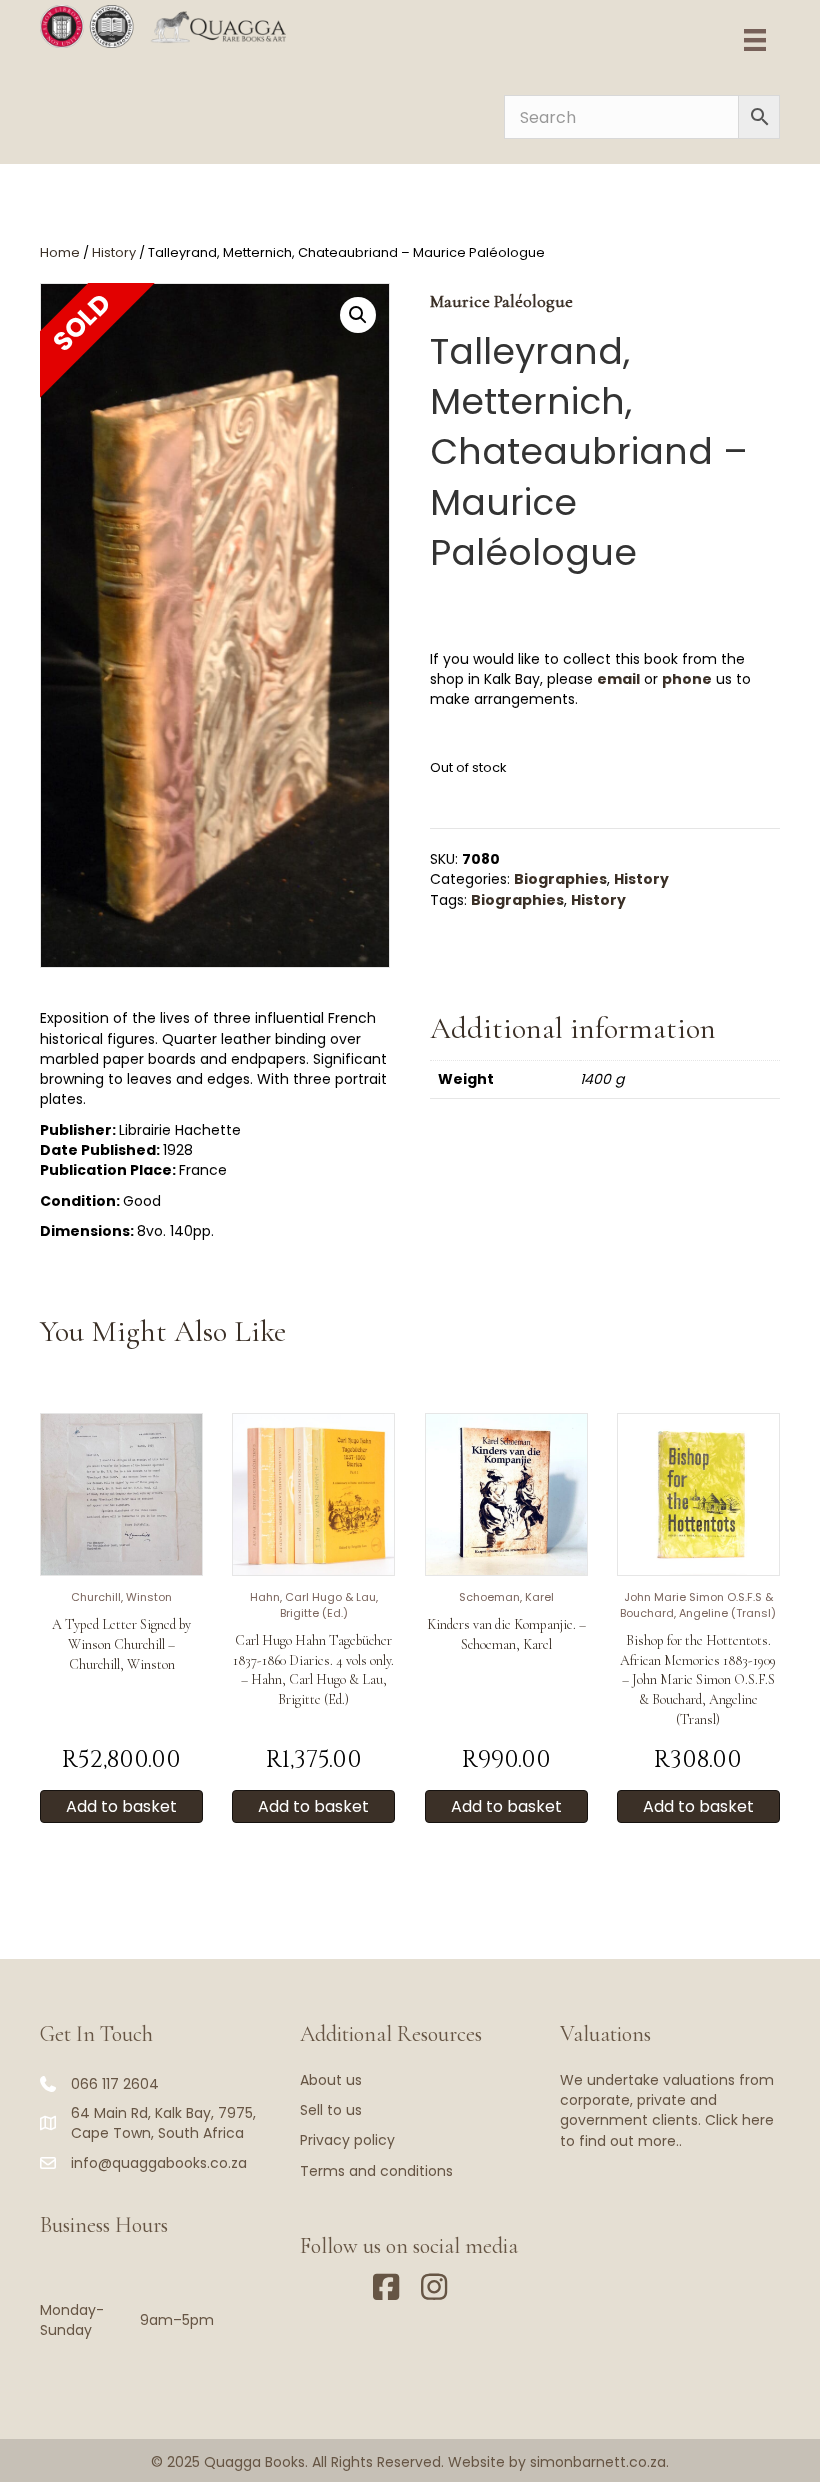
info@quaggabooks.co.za (159, 2163)
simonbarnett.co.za (598, 2462)
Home (60, 252)
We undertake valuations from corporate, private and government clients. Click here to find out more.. (667, 2110)
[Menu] (755, 40)
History (114, 252)
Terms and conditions (376, 2171)
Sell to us (331, 2110)
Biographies (560, 879)
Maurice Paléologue (501, 301)
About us (331, 2080)
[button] (358, 315)
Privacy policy (347, 2140)
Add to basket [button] (121, 1806)
